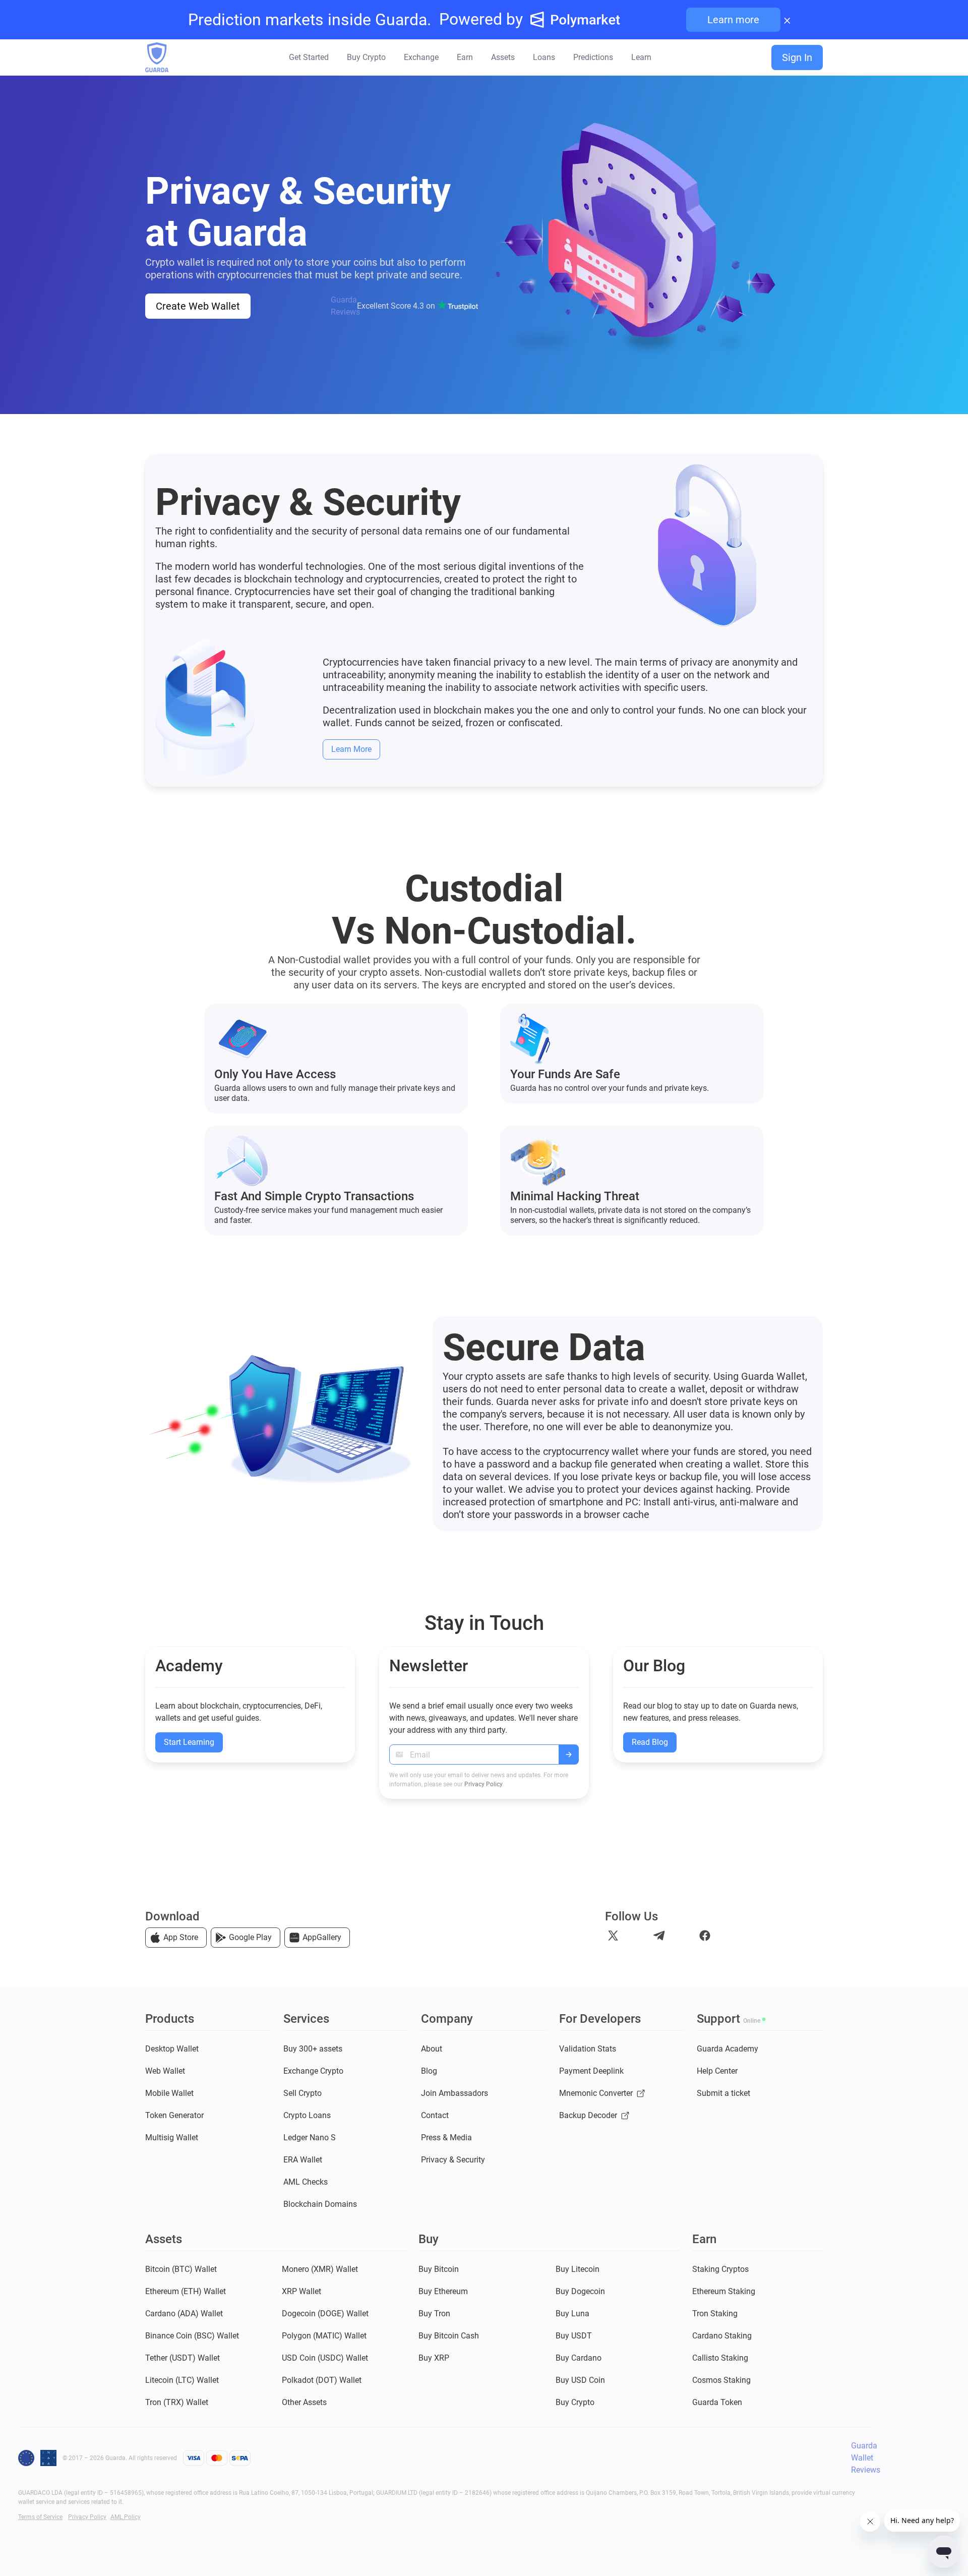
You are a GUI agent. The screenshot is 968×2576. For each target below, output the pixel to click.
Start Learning (189, 1742)
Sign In (797, 57)
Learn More (351, 749)
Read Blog (650, 1742)
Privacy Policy (483, 1784)
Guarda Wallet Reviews (866, 2458)
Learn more (733, 20)
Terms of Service (40, 2517)
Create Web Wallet (198, 306)
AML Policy (126, 2517)
